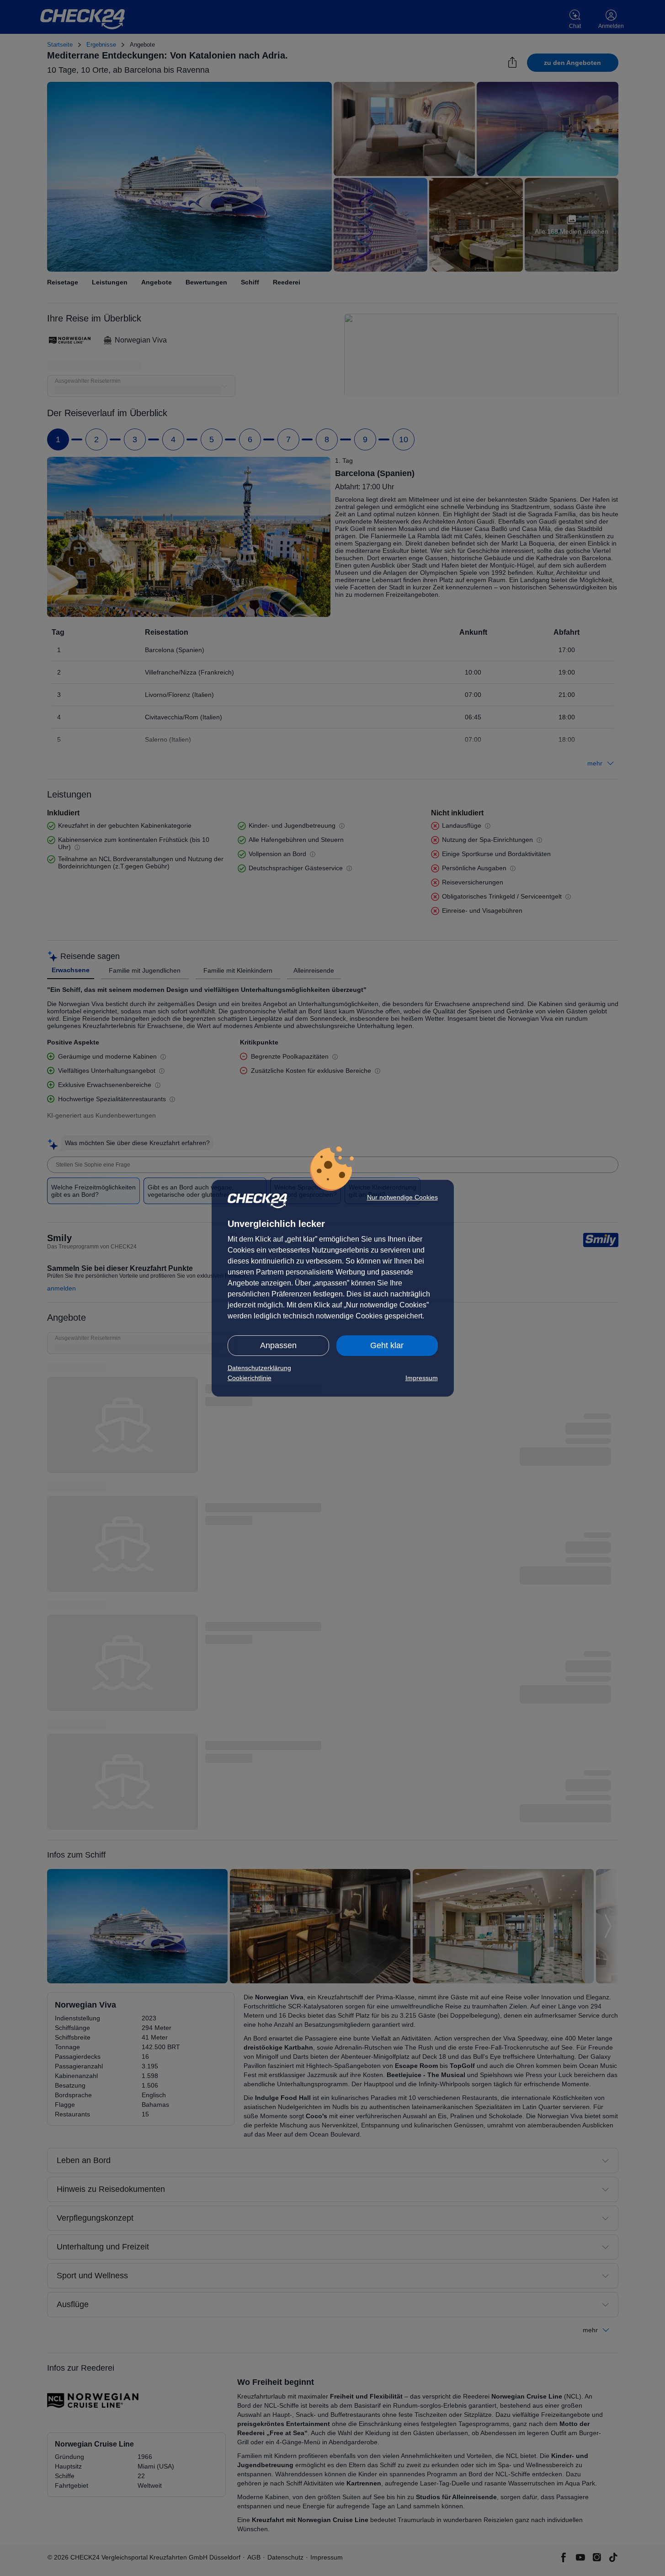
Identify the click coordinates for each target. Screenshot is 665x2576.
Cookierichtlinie (250, 1378)
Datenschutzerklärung (259, 1368)
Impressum (422, 1378)
